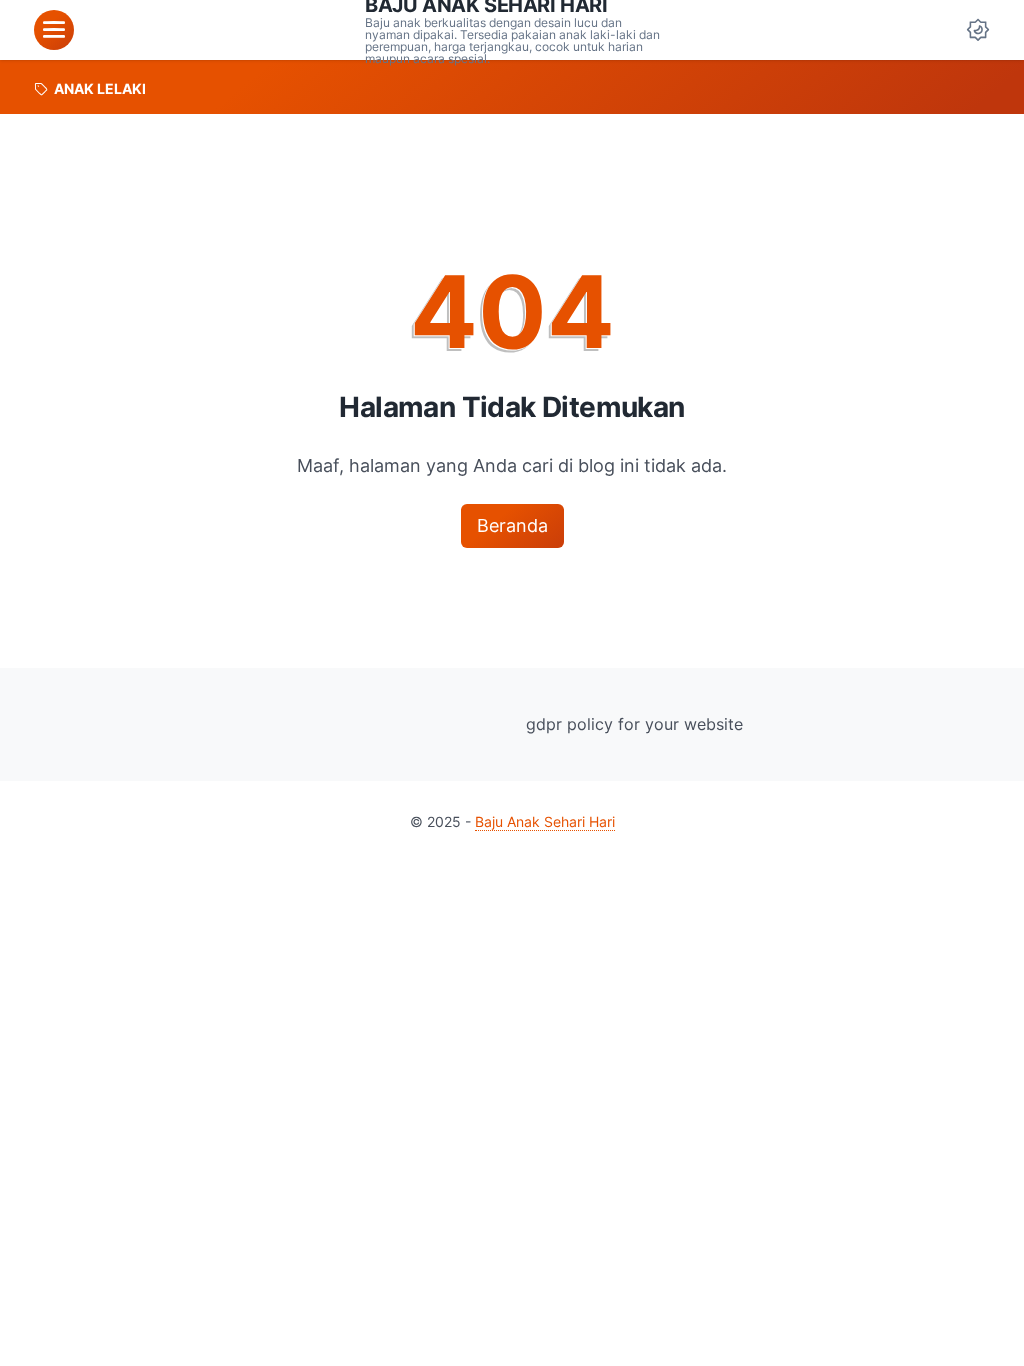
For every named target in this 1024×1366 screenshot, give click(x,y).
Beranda (512, 525)
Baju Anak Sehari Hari (545, 821)
